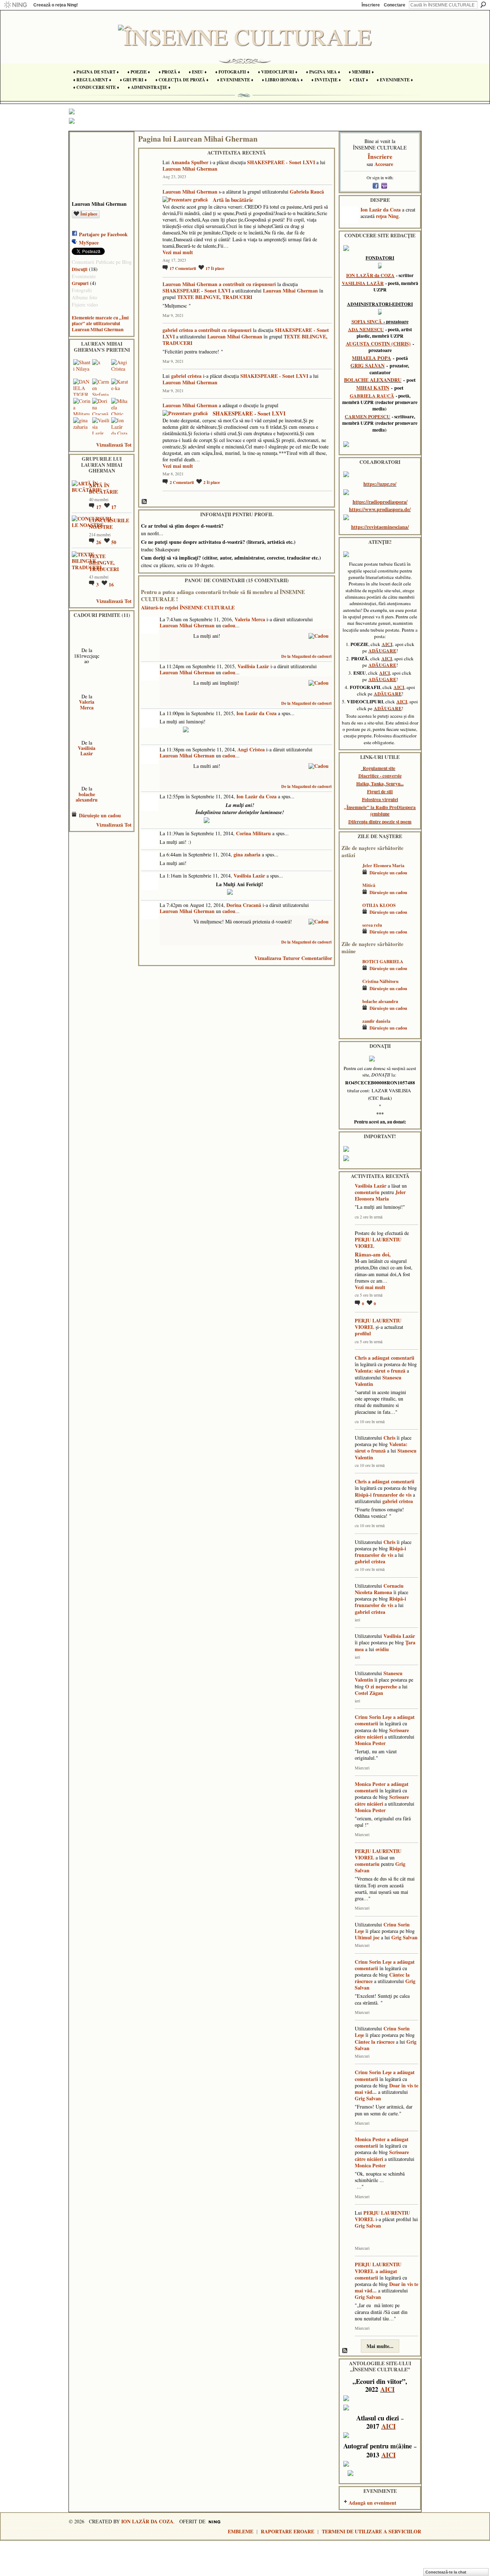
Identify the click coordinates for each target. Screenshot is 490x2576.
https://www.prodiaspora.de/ (380, 509)
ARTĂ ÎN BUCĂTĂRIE (103, 488)
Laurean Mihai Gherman (190, 169)
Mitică (369, 885)
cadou (229, 625)
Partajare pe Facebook (103, 234)
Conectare (395, 5)
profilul (363, 1333)
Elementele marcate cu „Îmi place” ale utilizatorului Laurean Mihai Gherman (100, 324)
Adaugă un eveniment (373, 2503)
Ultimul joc (367, 1937)
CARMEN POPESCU (367, 417)
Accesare (384, 164)
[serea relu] (350, 935)
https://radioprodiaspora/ (380, 502)
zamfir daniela (376, 1021)
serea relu (372, 925)
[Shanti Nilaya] (82, 368)
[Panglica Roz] (87, 725)
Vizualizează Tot (114, 445)
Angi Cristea (251, 749)
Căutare (483, 5)
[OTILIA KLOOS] (350, 916)
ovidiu (382, 1649)
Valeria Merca (87, 704)
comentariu (367, 1192)
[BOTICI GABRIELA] (350, 972)
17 (99, 507)
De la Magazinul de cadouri (306, 656)
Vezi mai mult (178, 252)
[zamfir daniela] (350, 1032)
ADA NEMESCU (366, 329)
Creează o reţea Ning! (56, 5)
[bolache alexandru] (350, 1012)
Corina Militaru (253, 833)
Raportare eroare (288, 2531)
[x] (101, 368)
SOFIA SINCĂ (367, 322)
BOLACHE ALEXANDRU (373, 380)
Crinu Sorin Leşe (373, 1717)
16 (111, 584)
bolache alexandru (87, 797)
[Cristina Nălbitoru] (350, 992)
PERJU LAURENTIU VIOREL (378, 1243)
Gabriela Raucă (307, 192)
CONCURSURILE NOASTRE (109, 524)
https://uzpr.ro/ (380, 484)
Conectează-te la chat (446, 2572)
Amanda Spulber (190, 162)
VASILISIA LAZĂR (363, 283)
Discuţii (80, 269)
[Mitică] (350, 896)
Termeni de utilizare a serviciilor (371, 2531)
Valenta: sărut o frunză (380, 1371)
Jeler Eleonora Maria (383, 865)
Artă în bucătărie (233, 200)
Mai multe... (380, 2346)
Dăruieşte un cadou (100, 815)
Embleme (241, 2531)
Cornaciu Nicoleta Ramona (379, 1589)
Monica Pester (370, 1743)
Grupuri (80, 283)
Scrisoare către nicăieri (382, 1733)
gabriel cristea (178, 330)
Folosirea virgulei (380, 799)
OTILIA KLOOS (379, 905)
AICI (387, 644)
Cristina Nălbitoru (380, 981)
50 (114, 542)
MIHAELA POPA (371, 358)
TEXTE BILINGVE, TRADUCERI (104, 563)
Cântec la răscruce (375, 2042)
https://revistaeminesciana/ (380, 527)
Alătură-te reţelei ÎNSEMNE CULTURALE (188, 607)
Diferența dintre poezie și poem (380, 822)
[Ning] (15, 5)
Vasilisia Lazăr (87, 751)
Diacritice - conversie (380, 776)
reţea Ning (387, 216)
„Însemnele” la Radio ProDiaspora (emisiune (380, 811)
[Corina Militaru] (82, 407)
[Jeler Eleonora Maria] (350, 876)
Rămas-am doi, (373, 1254)
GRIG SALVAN (367, 365)
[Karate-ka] (120, 387)
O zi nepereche (381, 1686)
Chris (361, 1358)
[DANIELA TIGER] (82, 387)
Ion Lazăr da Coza (256, 713)
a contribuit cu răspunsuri (247, 284)
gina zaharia (247, 854)
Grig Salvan (404, 1937)
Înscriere (371, 5)
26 (99, 542)
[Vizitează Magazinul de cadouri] (319, 635)
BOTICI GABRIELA (383, 961)
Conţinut (145, 502)
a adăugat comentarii (391, 1358)
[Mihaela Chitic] (120, 407)
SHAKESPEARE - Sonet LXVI (281, 162)
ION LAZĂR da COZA (370, 275)
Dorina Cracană (244, 905)
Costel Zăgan (369, 1693)
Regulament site (379, 768)
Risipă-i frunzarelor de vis (383, 1495)
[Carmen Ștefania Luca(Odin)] (101, 387)
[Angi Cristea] (120, 368)
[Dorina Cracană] (101, 407)
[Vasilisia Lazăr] (101, 426)
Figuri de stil (380, 792)
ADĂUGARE (382, 651)
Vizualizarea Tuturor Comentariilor (293, 958)
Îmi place (89, 214)
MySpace (89, 243)
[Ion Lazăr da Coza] (120, 426)
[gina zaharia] (82, 426)
